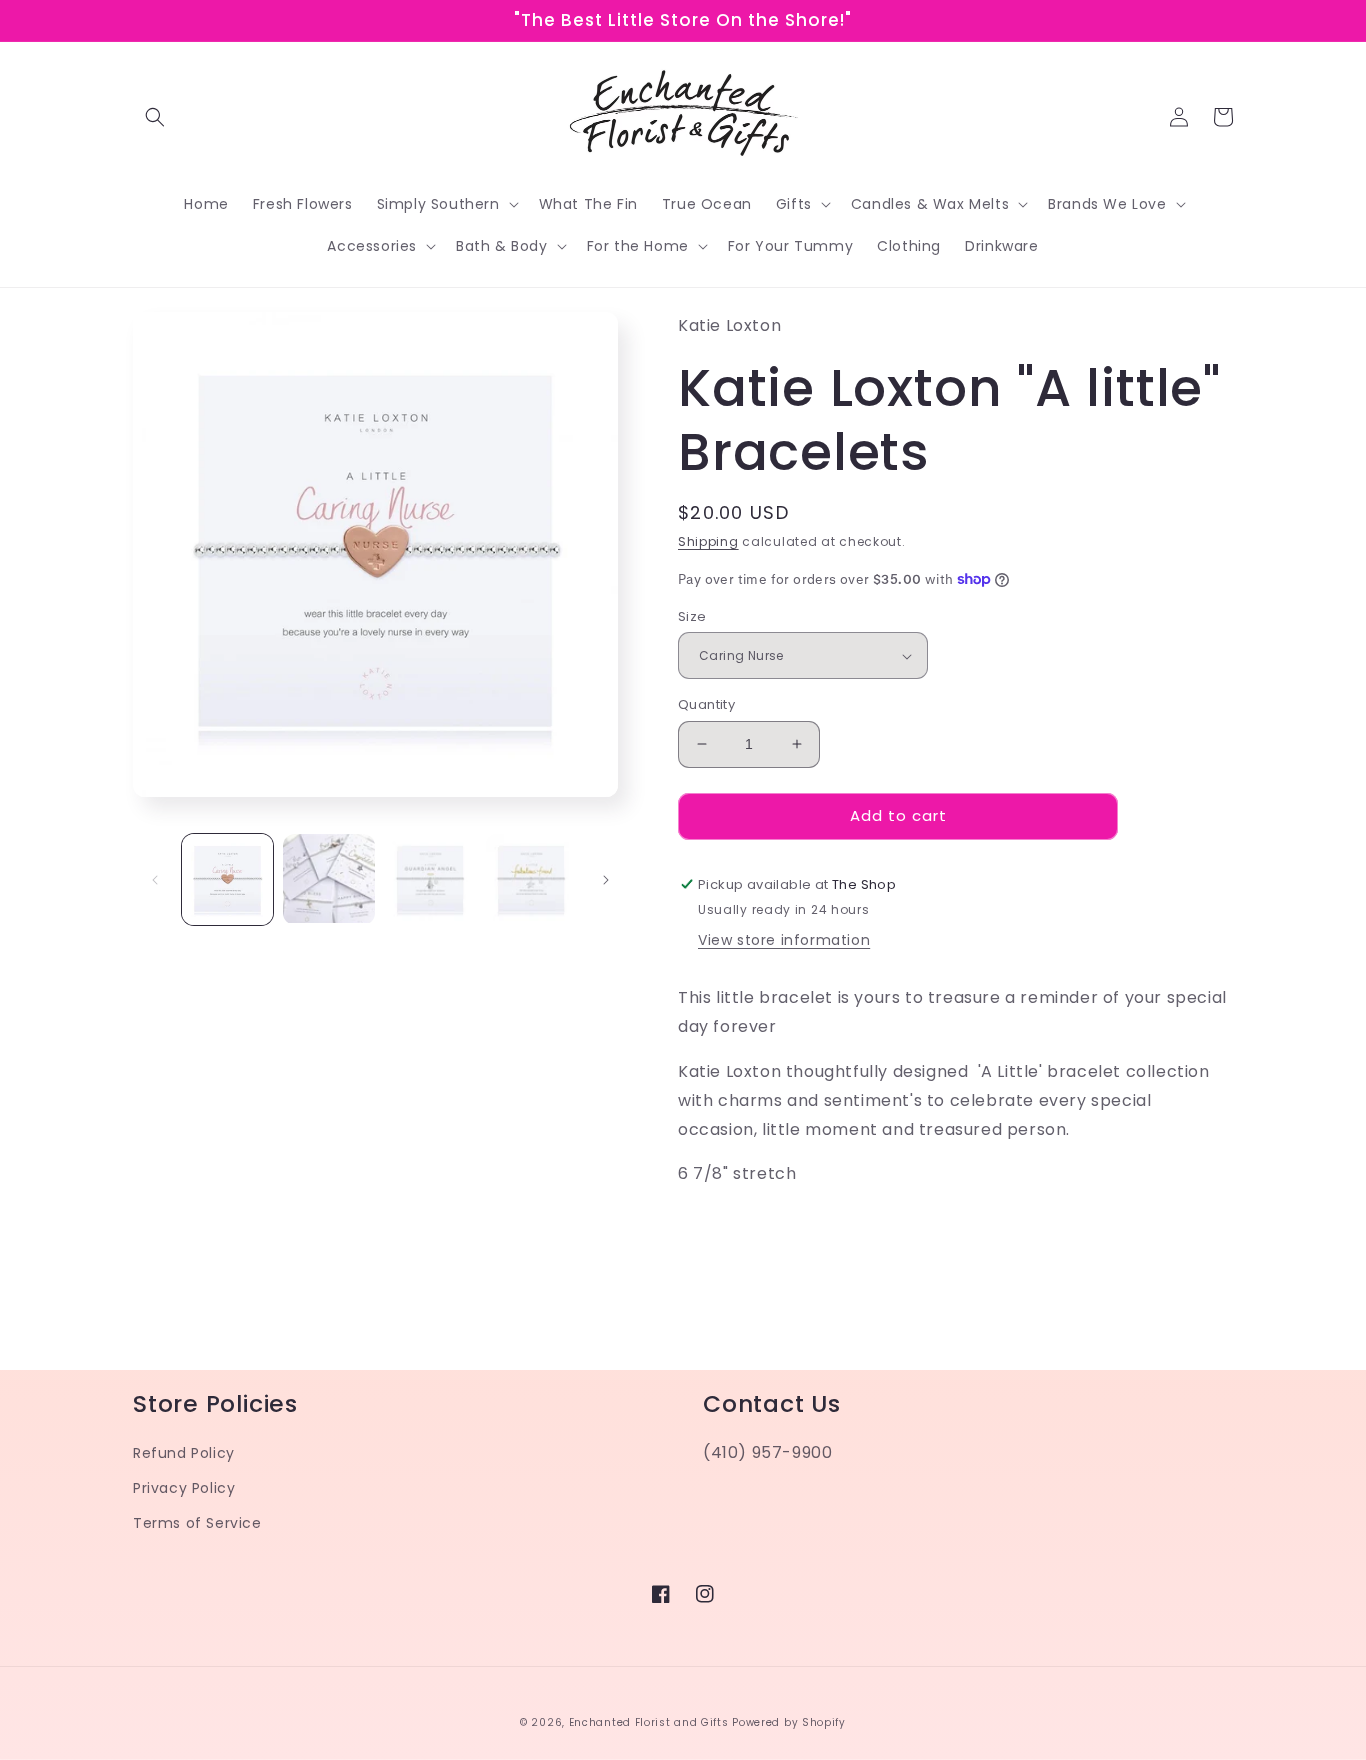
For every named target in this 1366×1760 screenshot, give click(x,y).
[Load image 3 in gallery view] (430, 879)
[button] (155, 117)
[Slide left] (155, 880)
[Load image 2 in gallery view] (328, 879)
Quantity (706, 704)
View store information (784, 940)
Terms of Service (197, 1523)
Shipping (708, 541)
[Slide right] (606, 880)
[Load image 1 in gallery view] (227, 879)
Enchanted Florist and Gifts (649, 1722)
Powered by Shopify (789, 1722)
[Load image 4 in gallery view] (531, 879)
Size (692, 616)
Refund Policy (184, 1453)
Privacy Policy (184, 1488)
